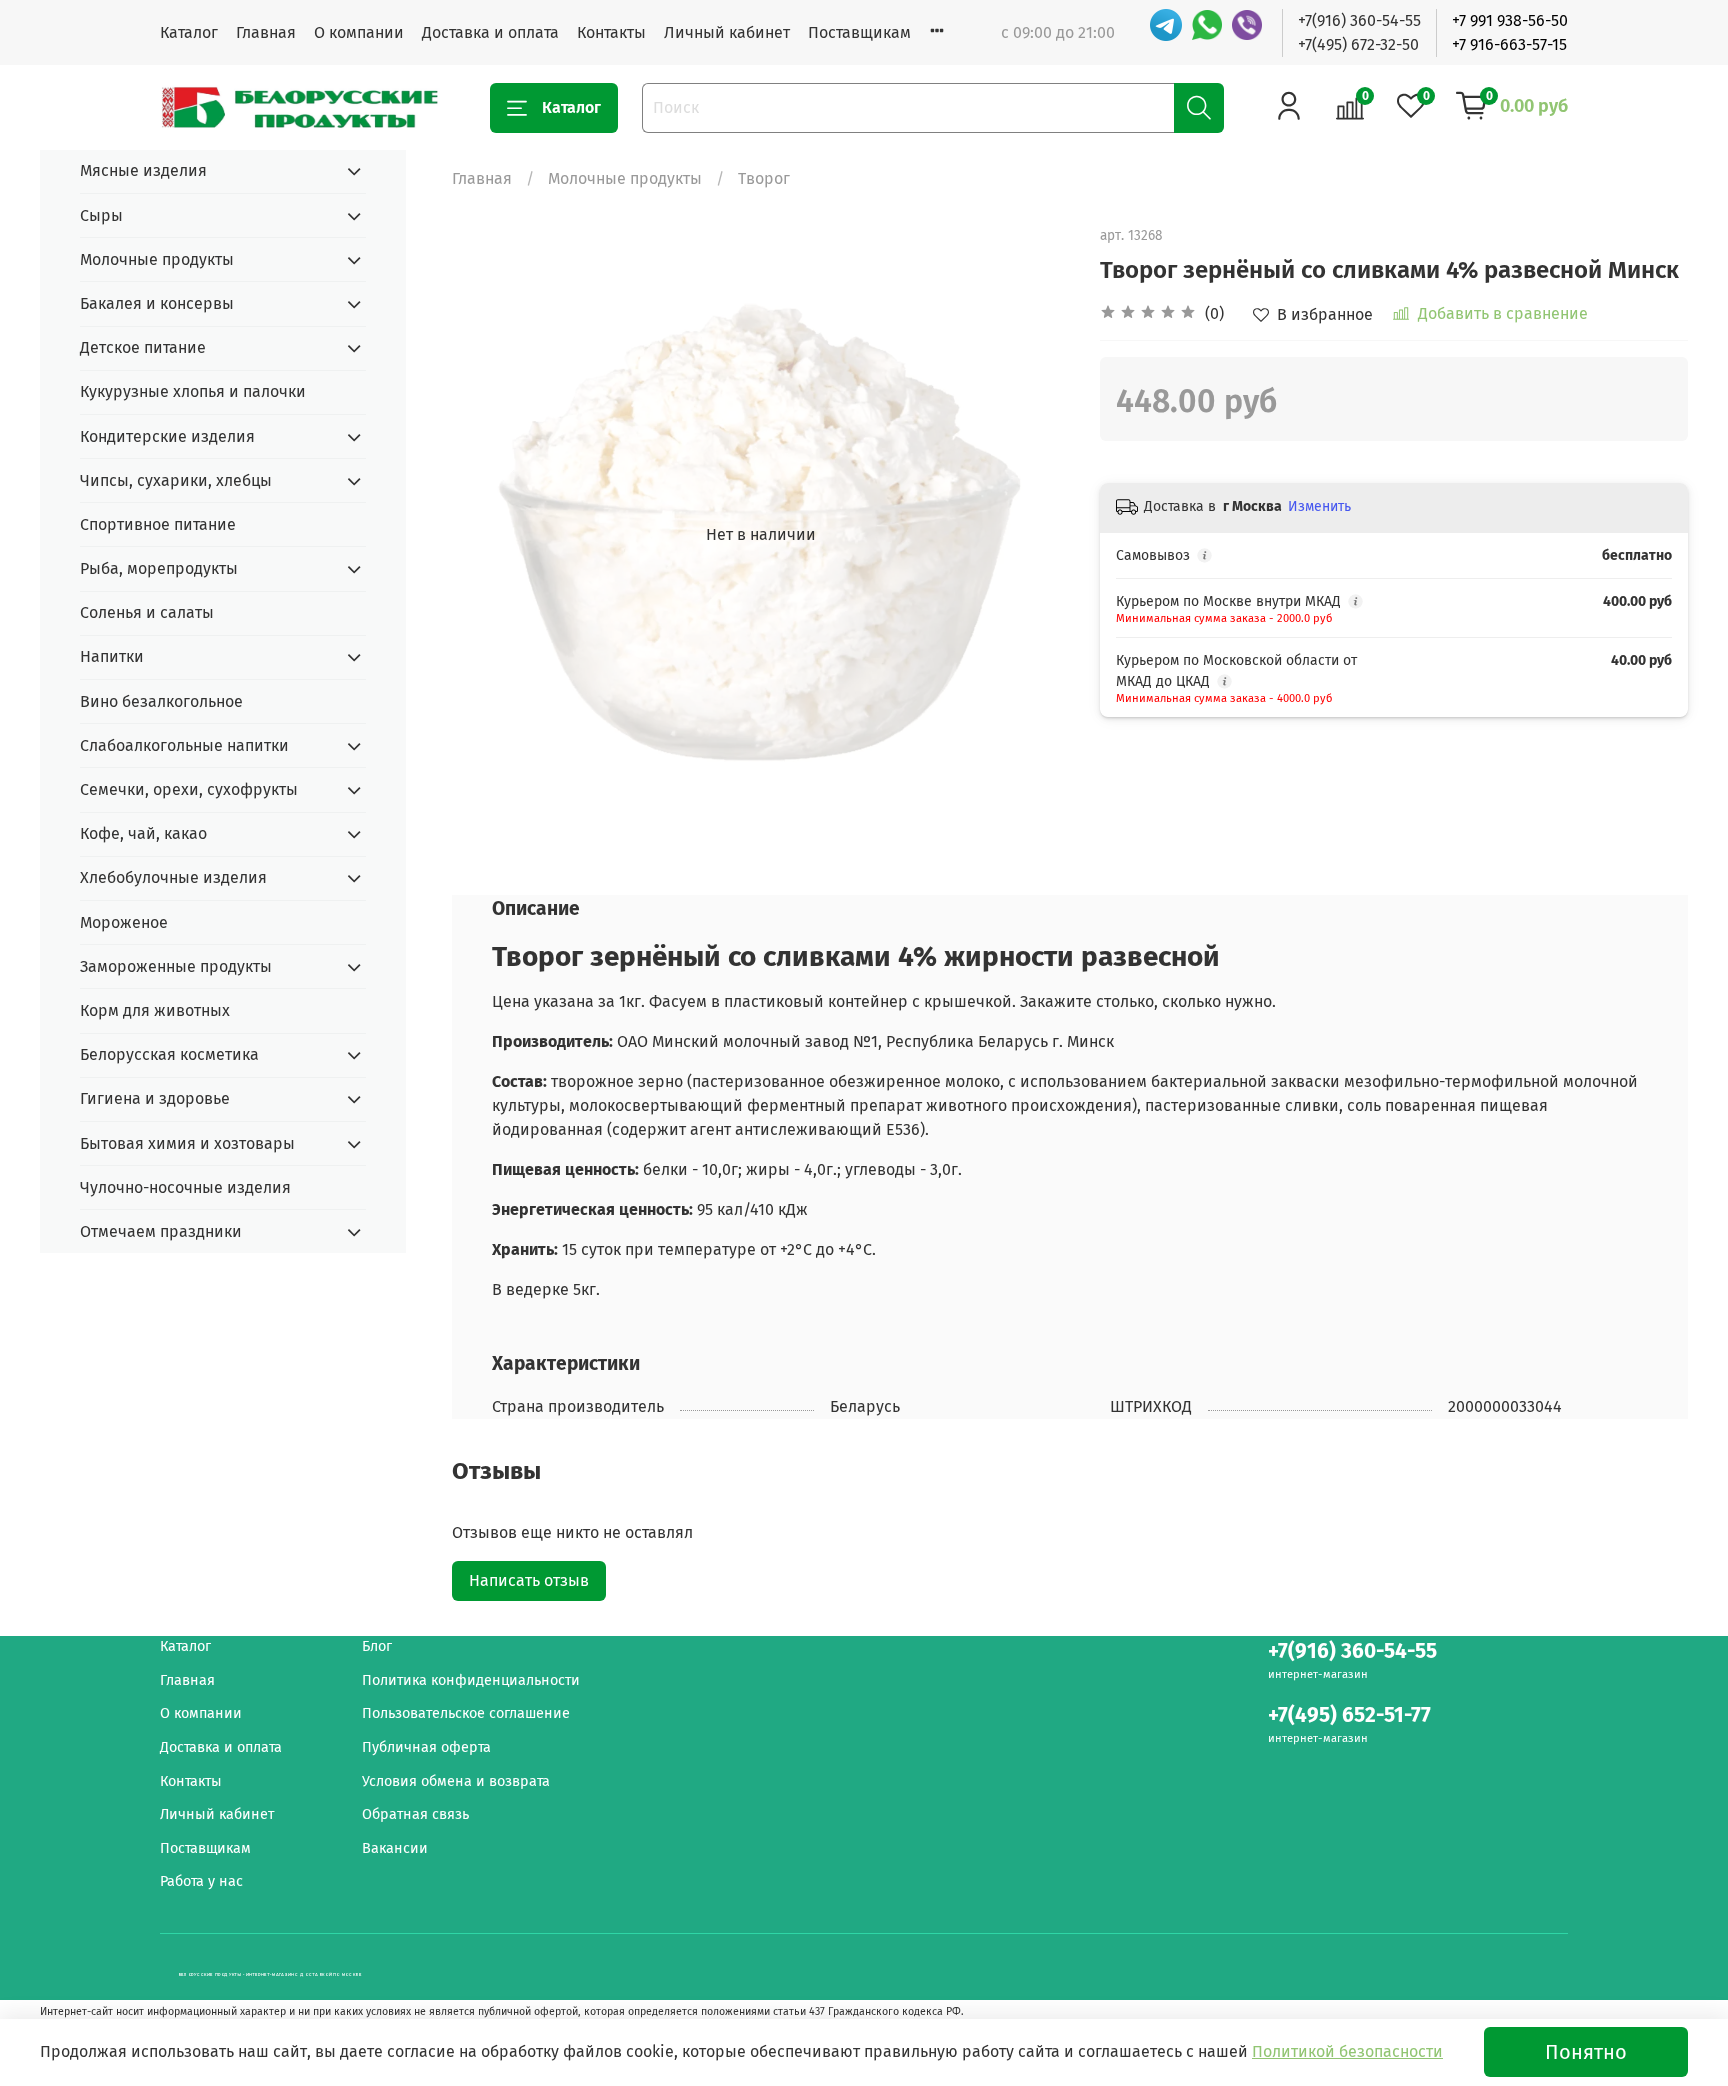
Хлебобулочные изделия (173, 877)
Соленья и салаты (147, 612)
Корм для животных (155, 1010)
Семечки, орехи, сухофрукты (189, 789)
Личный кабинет (727, 32)
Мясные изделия (143, 170)
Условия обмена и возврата (456, 1781)
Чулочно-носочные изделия (185, 1187)
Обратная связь (415, 1814)
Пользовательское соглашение (466, 1713)
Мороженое (124, 922)
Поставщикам (859, 32)
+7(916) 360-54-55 (1359, 20)
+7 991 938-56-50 (1510, 20)
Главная (266, 32)
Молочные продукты (625, 178)
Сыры (101, 215)
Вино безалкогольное (161, 701)
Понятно (1586, 2052)
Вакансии (395, 1848)
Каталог (189, 32)
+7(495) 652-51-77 (1349, 1715)
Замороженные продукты (176, 966)
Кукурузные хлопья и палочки (193, 391)
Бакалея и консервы (157, 303)
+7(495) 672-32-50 (1358, 44)
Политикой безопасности (1347, 2051)
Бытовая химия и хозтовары (187, 1143)
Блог (377, 1646)
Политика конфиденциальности (471, 1680)
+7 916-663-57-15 (1509, 44)
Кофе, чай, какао (143, 833)
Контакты (611, 32)
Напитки (112, 656)
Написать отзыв (529, 1580)
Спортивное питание (158, 524)
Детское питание (143, 347)
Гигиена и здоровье (155, 1098)
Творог (764, 178)
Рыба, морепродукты (159, 568)
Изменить (1319, 506)
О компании (359, 32)
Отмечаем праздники (161, 1231)
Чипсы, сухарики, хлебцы (176, 480)
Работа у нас (201, 1881)
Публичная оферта (426, 1747)
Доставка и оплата (490, 32)
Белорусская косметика (169, 1054)
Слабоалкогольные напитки (184, 745)
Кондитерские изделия (167, 436)
